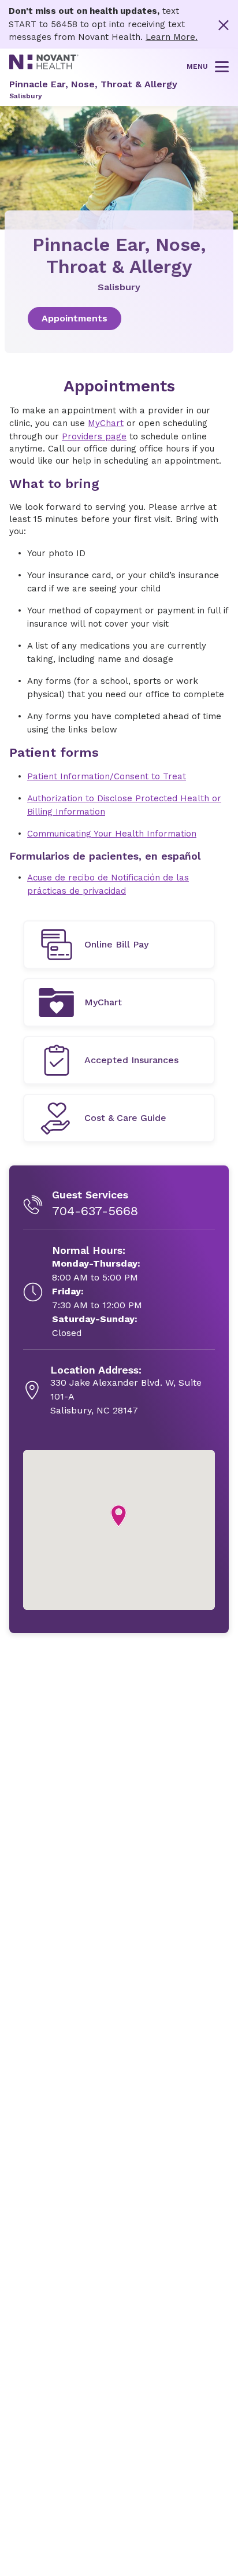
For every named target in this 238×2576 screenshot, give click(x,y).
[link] (119, 319)
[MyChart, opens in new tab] (119, 1002)
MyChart (106, 423)
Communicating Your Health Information (112, 834)
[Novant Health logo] (44, 66)
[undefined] (119, 945)
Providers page (94, 436)
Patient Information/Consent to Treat (107, 776)
